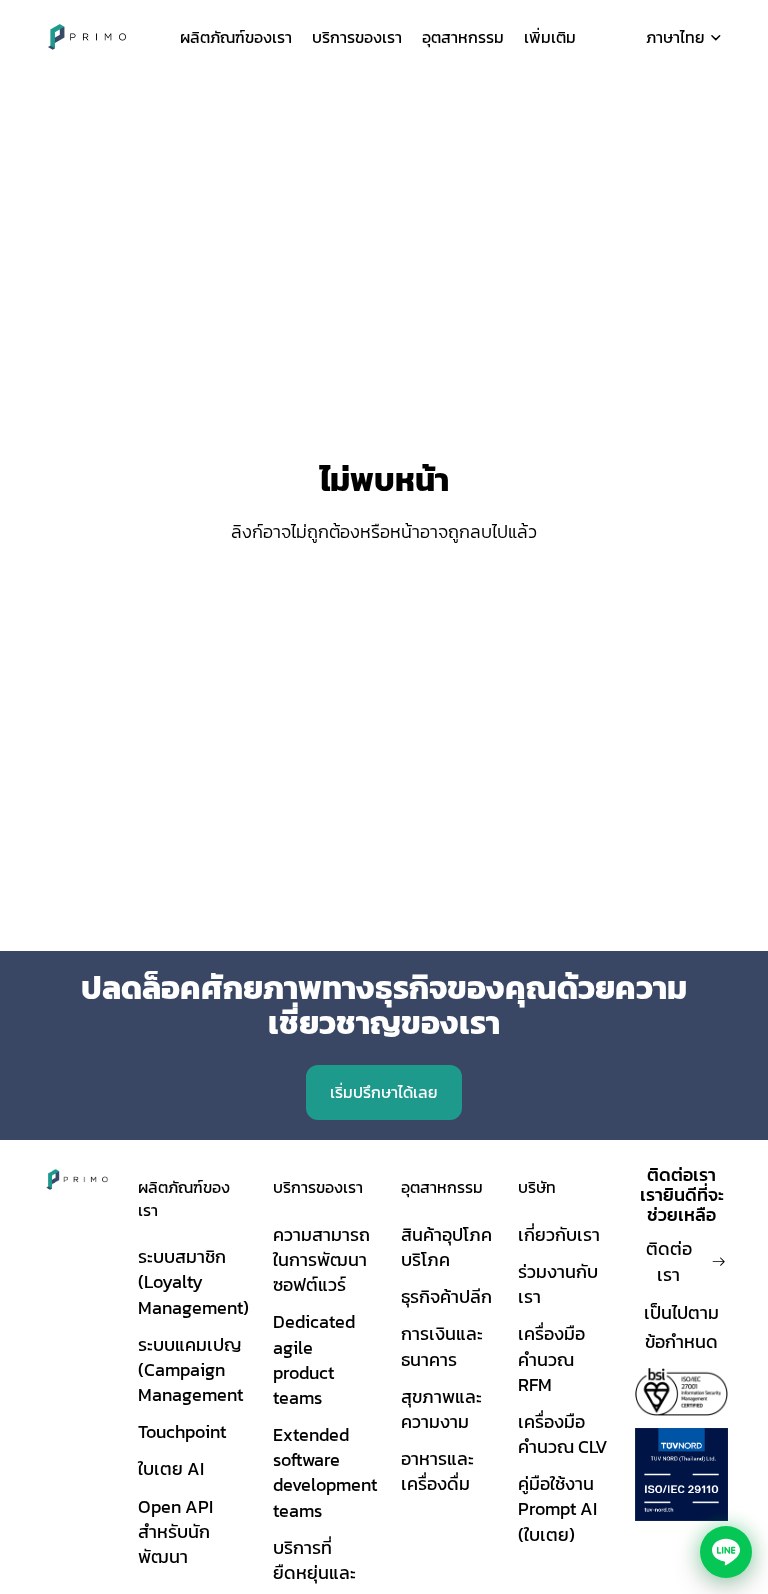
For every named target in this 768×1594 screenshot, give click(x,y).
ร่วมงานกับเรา (558, 1284)
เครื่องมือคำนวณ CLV (563, 1434)
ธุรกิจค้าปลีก (446, 1296)
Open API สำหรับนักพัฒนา (175, 1531)
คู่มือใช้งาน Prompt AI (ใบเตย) (557, 1508)
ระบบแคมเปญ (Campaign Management (190, 1369)
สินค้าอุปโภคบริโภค (446, 1247)
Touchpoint (182, 1431)
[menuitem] (550, 37)
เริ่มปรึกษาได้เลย (384, 1092)
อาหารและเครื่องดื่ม (437, 1471)
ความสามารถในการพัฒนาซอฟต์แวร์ (321, 1259)
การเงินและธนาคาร (442, 1346)
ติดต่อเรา (669, 1261)
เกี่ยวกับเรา (559, 1234)
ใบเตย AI (171, 1468)
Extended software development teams (325, 1472)
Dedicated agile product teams (314, 1359)
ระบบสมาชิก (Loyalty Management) (193, 1281)
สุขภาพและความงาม (441, 1409)
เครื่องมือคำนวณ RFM (551, 1358)
